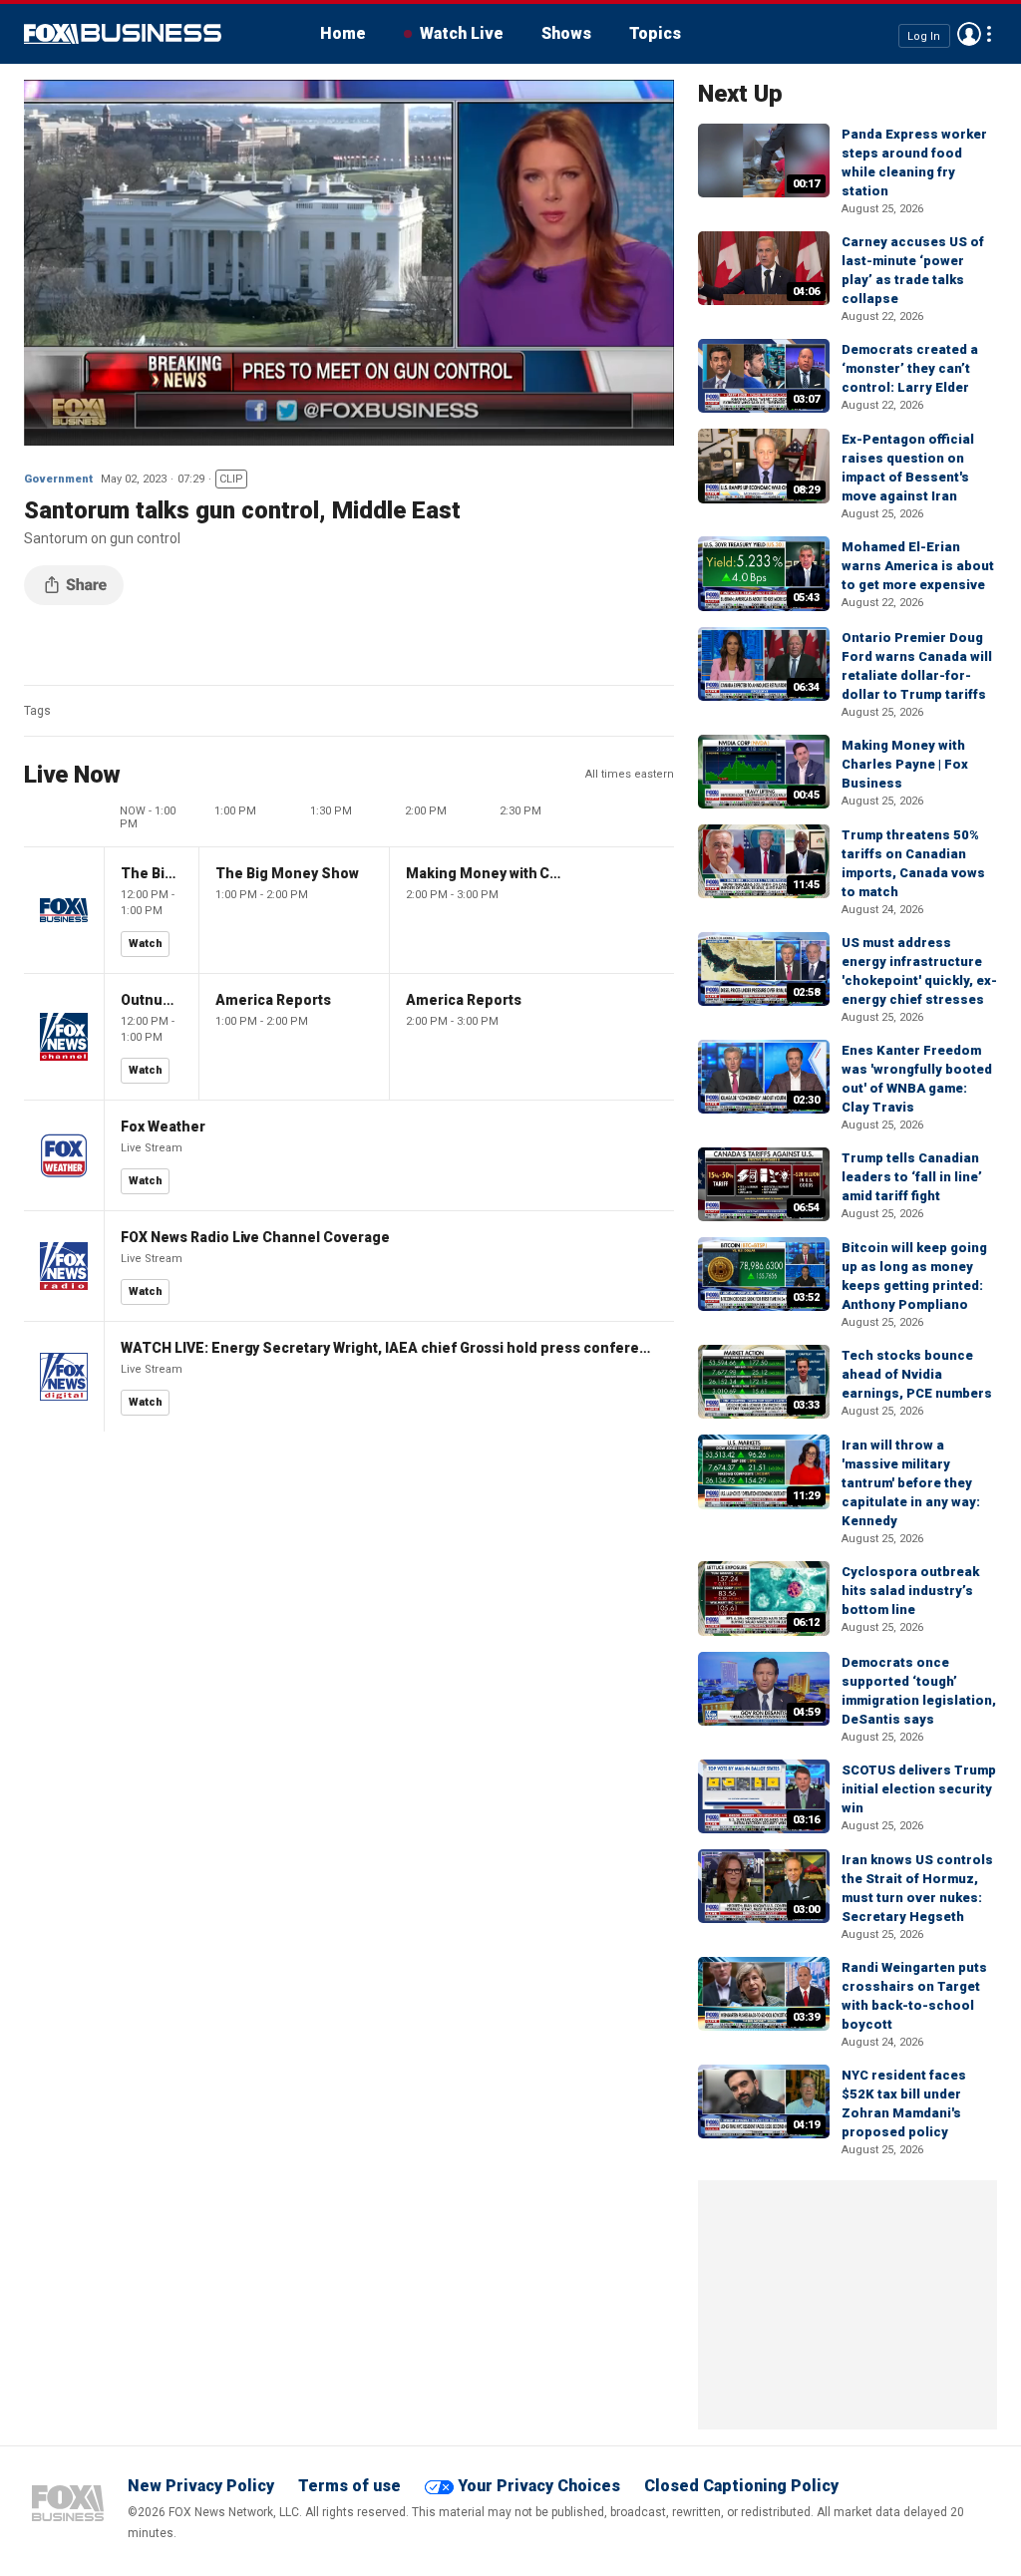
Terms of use (349, 2486)
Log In (924, 35)
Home (343, 33)
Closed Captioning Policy (741, 2486)
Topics (655, 33)
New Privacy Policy (201, 2486)
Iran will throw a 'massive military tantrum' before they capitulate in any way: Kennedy (911, 1483)
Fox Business (123, 34)
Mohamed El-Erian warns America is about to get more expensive (918, 566)
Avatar (969, 34)
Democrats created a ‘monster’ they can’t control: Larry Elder (910, 368)
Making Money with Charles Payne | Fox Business (905, 764)
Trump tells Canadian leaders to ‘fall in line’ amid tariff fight (912, 1177)
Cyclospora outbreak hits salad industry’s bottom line (910, 1591)
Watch (146, 944)
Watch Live (462, 33)
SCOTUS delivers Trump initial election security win (919, 1789)
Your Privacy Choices (539, 2486)
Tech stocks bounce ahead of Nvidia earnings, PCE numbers (917, 1374)
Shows (566, 33)
